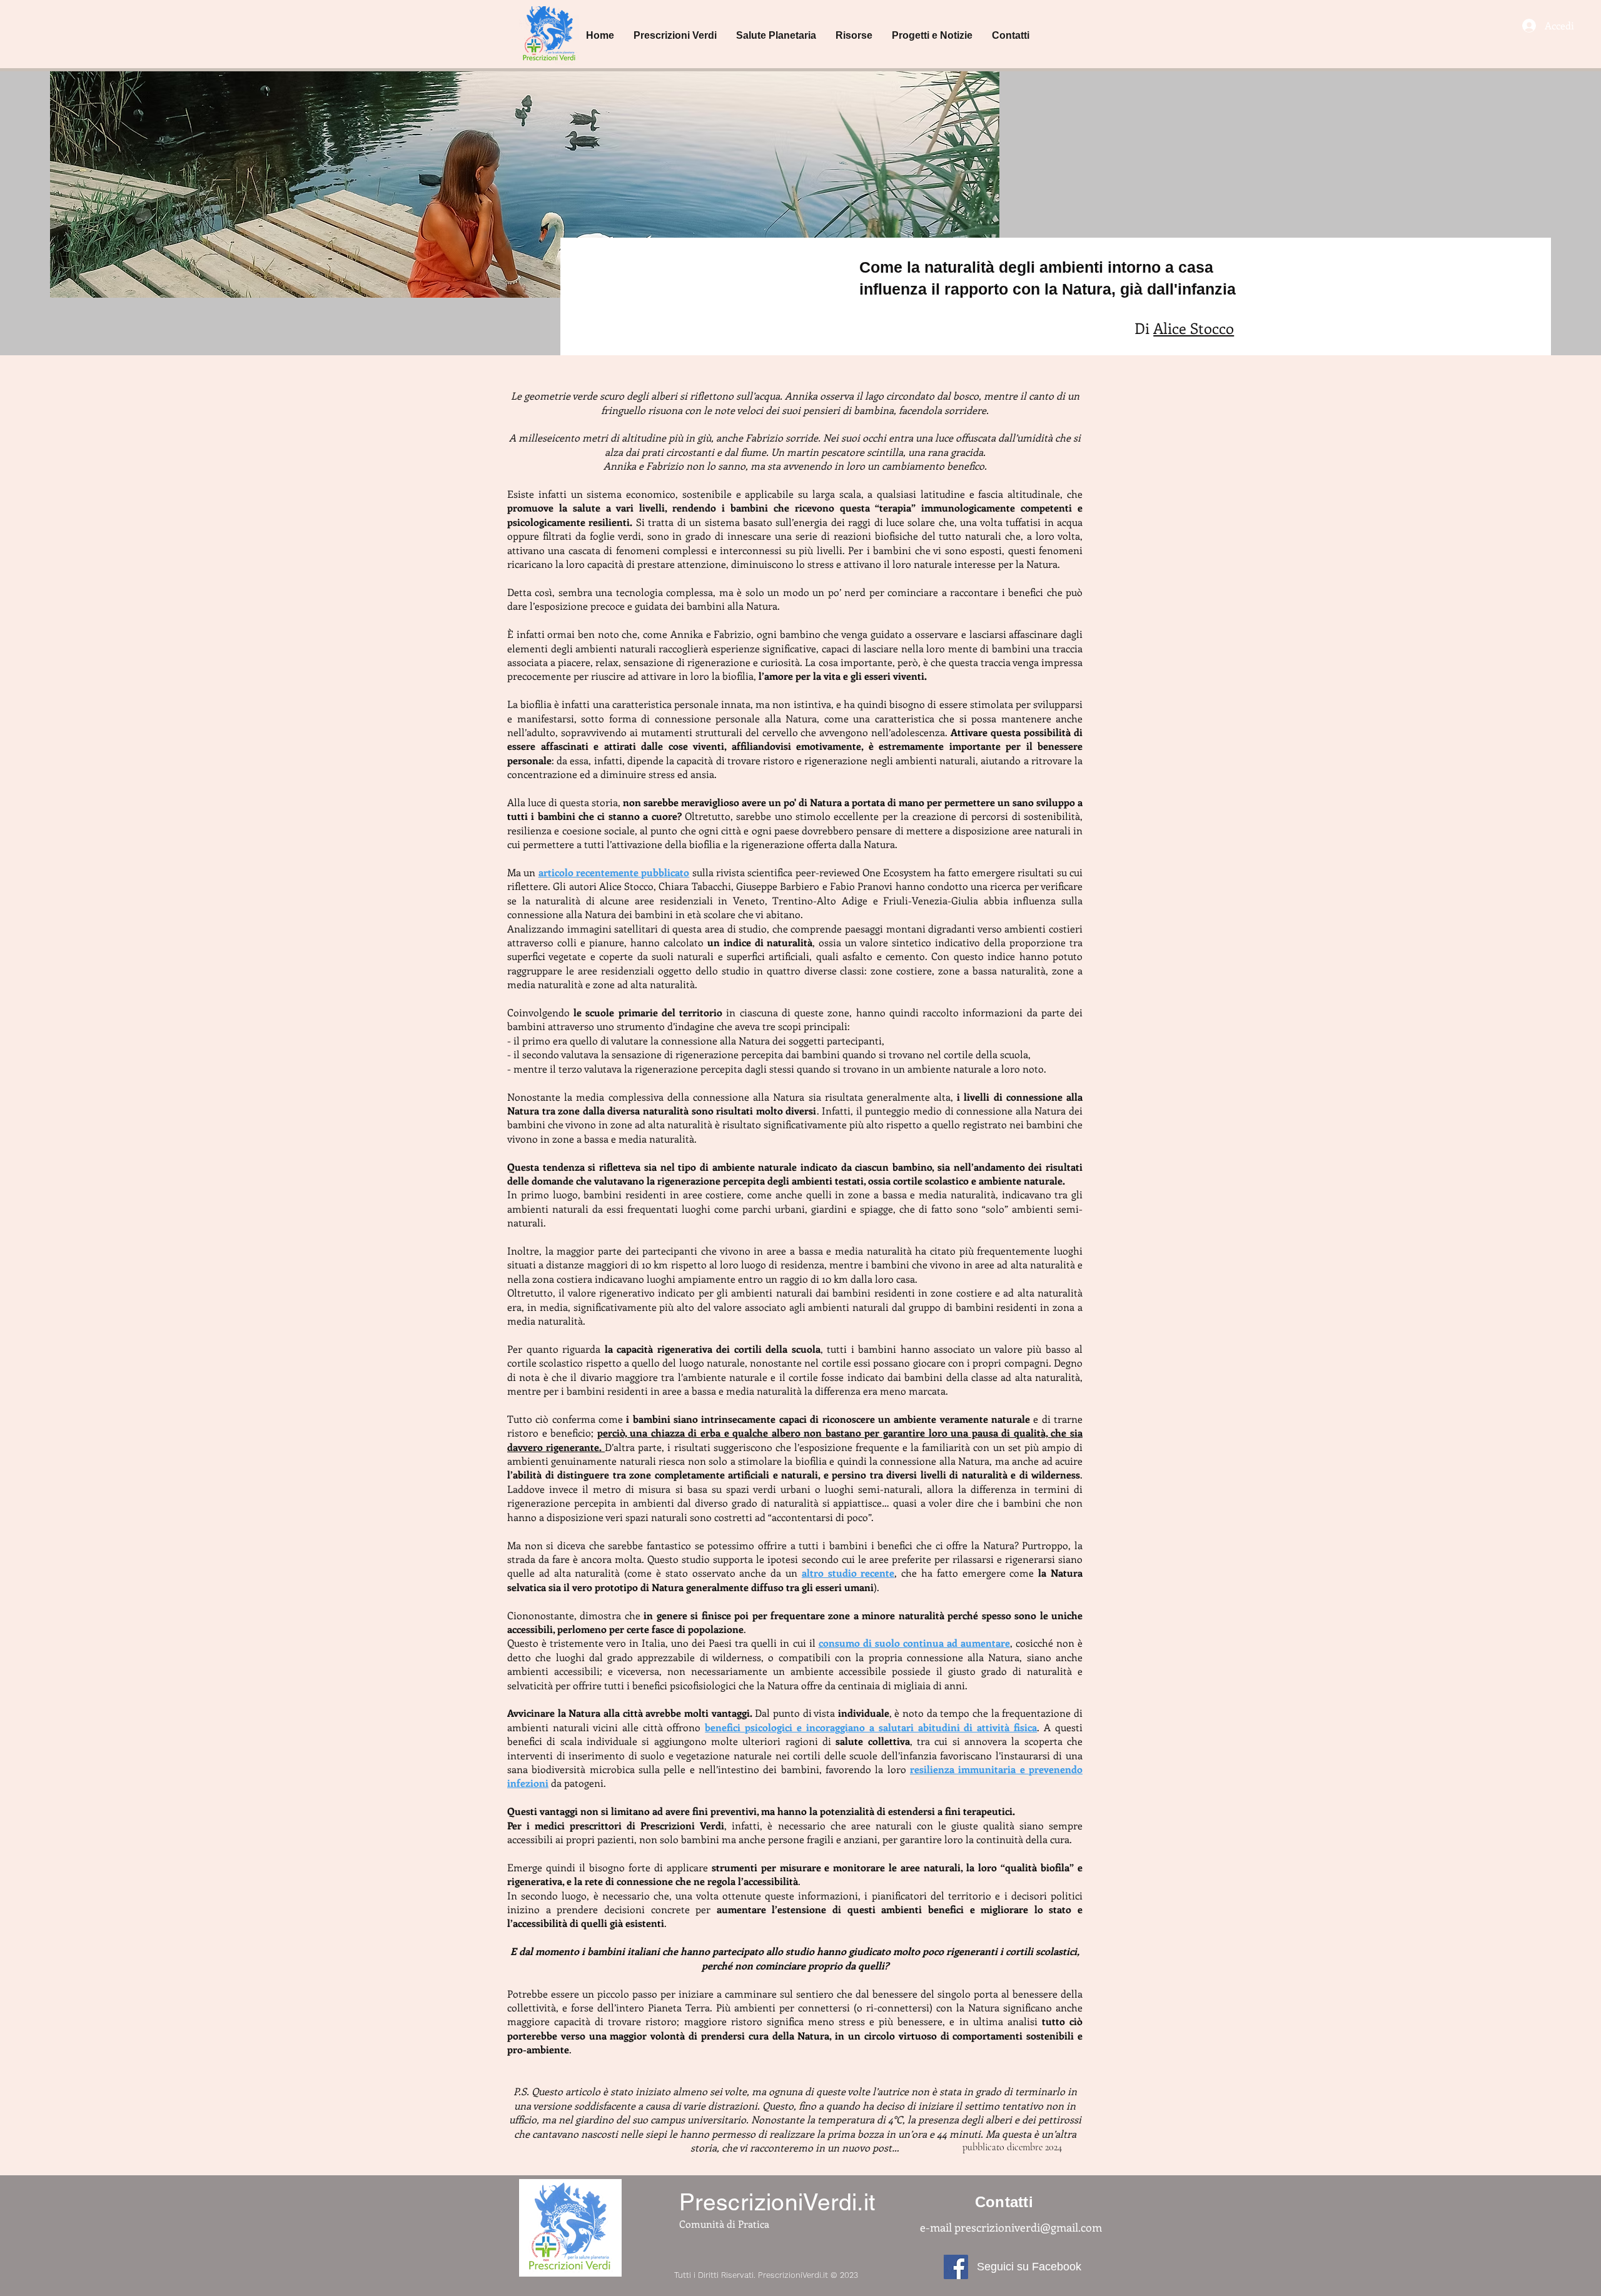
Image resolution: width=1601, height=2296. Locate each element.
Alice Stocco (1194, 328)
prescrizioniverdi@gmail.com (1028, 2227)
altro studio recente (848, 1573)
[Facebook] (956, 2267)
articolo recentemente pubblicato (614, 872)
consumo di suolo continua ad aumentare (914, 1643)
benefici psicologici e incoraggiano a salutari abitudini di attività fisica (871, 1727)
